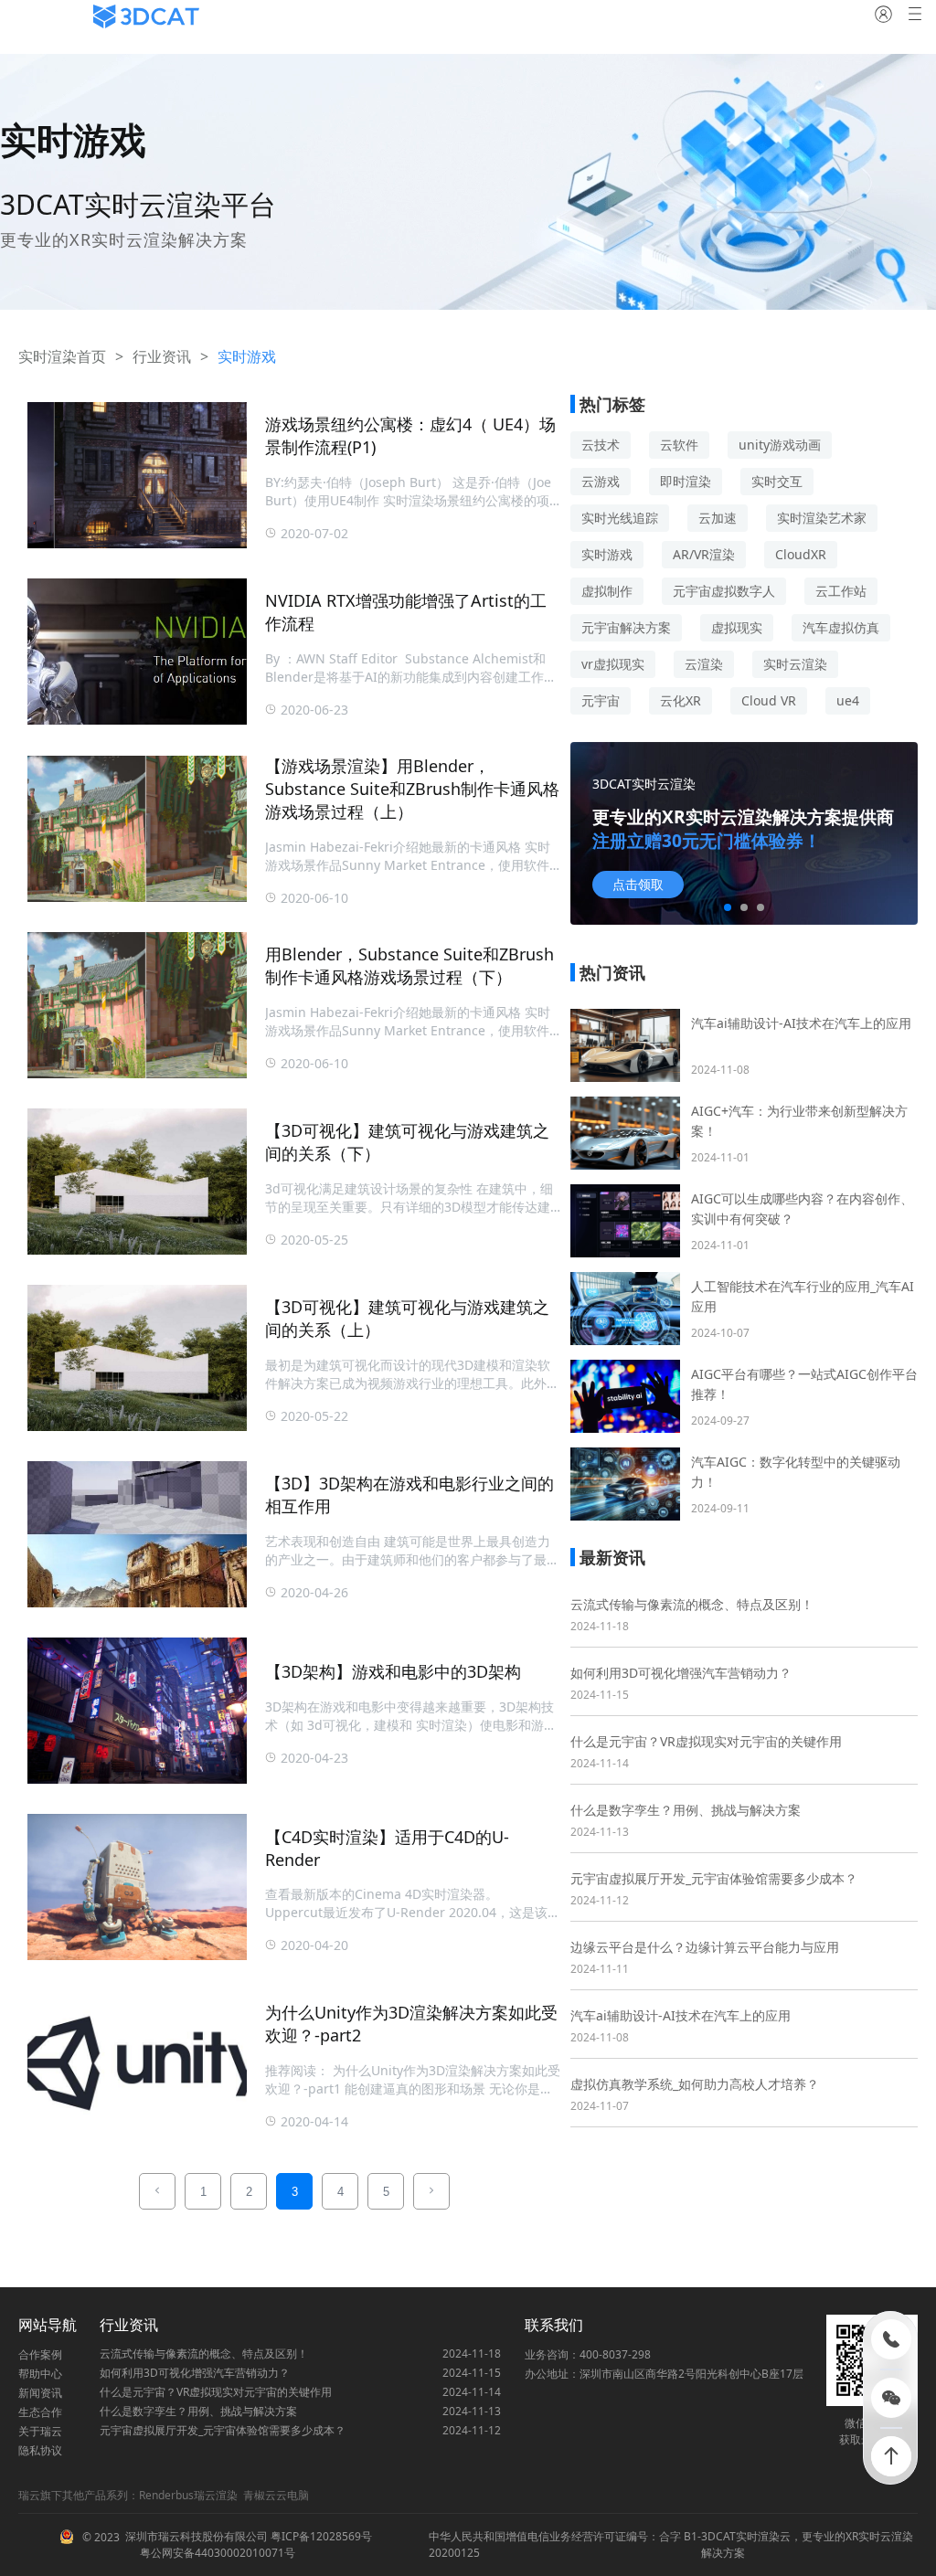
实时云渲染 (795, 664)
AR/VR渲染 (704, 554)
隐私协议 (40, 2450)
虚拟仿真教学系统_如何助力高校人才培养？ (695, 2084)
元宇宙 (601, 700)
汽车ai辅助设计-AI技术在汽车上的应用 (681, 2015)
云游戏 (601, 481)
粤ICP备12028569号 (320, 2536)
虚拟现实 (737, 627)
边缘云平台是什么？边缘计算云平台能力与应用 (705, 1947)
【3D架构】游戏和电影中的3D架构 (393, 1671)
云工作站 (841, 591)
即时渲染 (686, 481)
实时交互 (777, 481)
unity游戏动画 (780, 445)
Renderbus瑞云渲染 (188, 2495)
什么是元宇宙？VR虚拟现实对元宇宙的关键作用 (706, 1741)
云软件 (679, 445)
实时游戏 (607, 554)
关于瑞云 (40, 2431)
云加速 (718, 518)
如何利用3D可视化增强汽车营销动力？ (681, 1673)
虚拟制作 (607, 591)
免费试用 (638, 885)
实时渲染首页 (62, 356)
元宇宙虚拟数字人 (724, 591)
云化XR (681, 700)
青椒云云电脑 (276, 2495)
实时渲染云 (763, 2536)
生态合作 (40, 2412)
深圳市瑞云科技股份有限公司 (197, 2536)
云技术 (601, 445)
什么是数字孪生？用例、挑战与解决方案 (686, 1810)
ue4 (848, 700)
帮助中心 (40, 2374)
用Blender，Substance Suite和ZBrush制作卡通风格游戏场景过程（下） (409, 965)
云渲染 (704, 664)
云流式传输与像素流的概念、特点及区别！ (692, 1604)
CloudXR (801, 554)
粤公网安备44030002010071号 (216, 2553)
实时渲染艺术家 (822, 518)
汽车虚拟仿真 (841, 627)
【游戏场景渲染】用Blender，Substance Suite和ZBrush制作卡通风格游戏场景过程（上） (412, 789)
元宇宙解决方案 (626, 627)
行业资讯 (162, 356)
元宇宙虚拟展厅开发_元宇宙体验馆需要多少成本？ (714, 1878)
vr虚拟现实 (613, 664)
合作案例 (40, 2354)
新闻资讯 (40, 2393)
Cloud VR (769, 700)
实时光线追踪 (620, 518)
